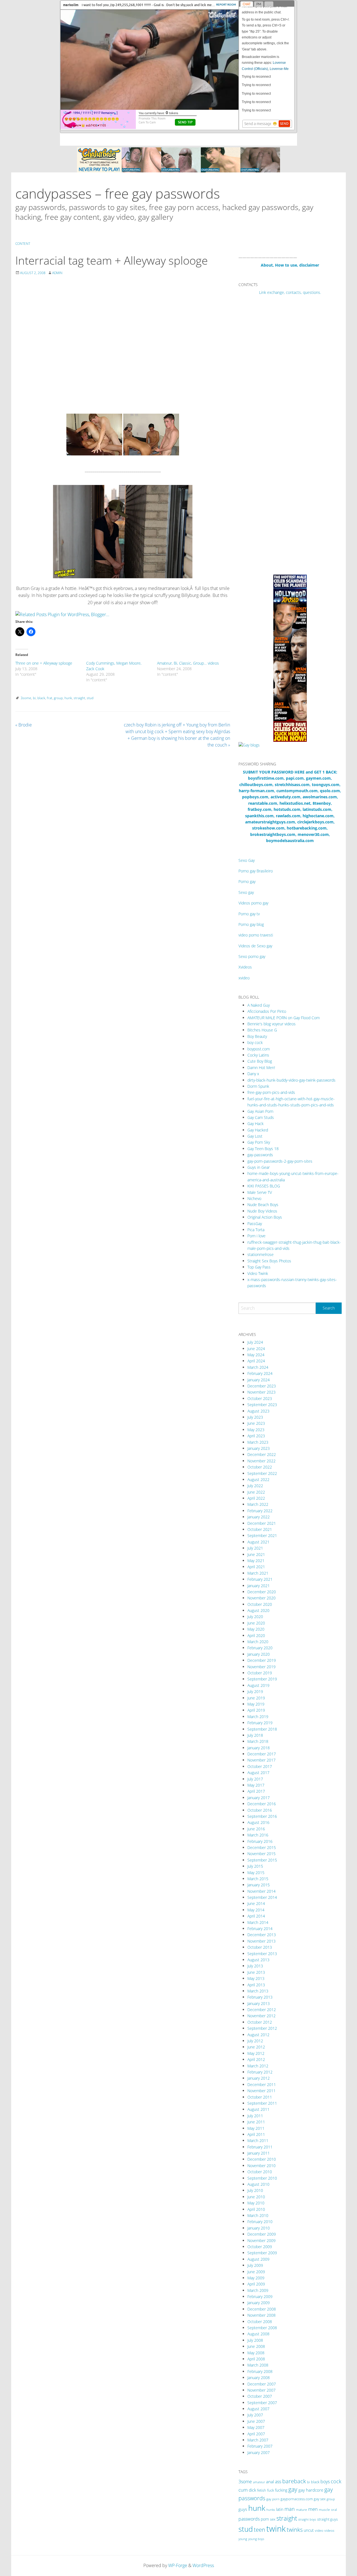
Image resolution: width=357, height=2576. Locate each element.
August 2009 (258, 2259)
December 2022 (262, 1454)
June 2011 (256, 2122)
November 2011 (261, 2091)
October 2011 (260, 2097)
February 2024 (260, 1373)
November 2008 (261, 2315)
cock (336, 2481)
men (313, 2509)
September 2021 (262, 1535)
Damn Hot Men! (261, 1068)
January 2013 (259, 2003)
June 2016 (256, 1829)
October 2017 (260, 1766)
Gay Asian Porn (260, 1111)
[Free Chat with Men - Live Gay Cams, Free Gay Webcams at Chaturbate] (178, 159)
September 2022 (262, 1473)
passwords (249, 2519)
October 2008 (260, 2322)
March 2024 (258, 1367)
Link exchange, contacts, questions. (290, 292)
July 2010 (255, 2190)
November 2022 (261, 1461)
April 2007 (256, 2434)
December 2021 (262, 1523)
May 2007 (256, 2427)
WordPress (203, 2565)
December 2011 (262, 2085)
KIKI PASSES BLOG (264, 1186)
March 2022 (258, 1504)
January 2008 (259, 2378)
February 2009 (260, 2296)
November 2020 (261, 1598)
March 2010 (258, 2215)
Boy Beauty (257, 1036)
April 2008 (256, 2359)
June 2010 (256, 2197)
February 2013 (260, 1997)
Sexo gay (246, 892)
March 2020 (258, 1642)
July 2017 (255, 1779)
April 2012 (256, 2059)
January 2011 (259, 2153)
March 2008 (258, 2365)
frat (50, 698)
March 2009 (258, 2290)
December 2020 (262, 1592)
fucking (281, 2490)
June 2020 (256, 1623)
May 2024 (256, 1355)
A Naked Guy (259, 1005)
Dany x (253, 1074)
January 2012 (259, 2078)
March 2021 (258, 1573)
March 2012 (258, 2066)
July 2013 (255, 1966)
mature (301, 2510)
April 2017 (256, 1791)
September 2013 (262, 1954)
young (243, 2539)
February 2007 (260, 2446)
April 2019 (256, 1710)
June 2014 (256, 1903)
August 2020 (258, 1610)
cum (243, 2490)
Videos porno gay (253, 903)
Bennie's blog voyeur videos (272, 1024)
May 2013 (256, 1978)
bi (34, 698)
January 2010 (259, 2228)
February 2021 (260, 1579)
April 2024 (256, 1361)
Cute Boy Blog (260, 1061)
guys (243, 2509)
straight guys (327, 2519)
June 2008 (256, 2346)
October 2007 (260, 2396)
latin (280, 2509)
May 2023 (256, 1430)
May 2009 (256, 2278)
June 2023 (256, 1423)
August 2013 (258, 1960)
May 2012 (256, 2053)
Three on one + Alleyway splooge (44, 663)
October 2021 (260, 1529)
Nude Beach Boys (263, 1205)
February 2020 (260, 1648)
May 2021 (256, 1561)
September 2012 (262, 2028)
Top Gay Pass (259, 1267)
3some (26, 698)
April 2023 (256, 1436)
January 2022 (259, 1517)
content (23, 244)
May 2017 (256, 1785)
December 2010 (262, 2159)
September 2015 (262, 1860)
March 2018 (258, 1741)
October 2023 (260, 1398)
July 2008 (255, 2340)
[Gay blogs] (249, 745)
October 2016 (260, 1810)
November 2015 (261, 1854)
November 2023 (261, 1392)
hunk (68, 698)
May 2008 (256, 2353)
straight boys (307, 2519)
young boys (256, 2539)
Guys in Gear (259, 1167)
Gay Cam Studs (261, 1117)
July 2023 (255, 1417)
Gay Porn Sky (259, 1142)
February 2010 (260, 2222)
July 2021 (255, 1548)
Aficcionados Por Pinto (267, 1011)
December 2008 (262, 2309)
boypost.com (259, 1049)
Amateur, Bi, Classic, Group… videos (188, 663)
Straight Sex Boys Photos (269, 1261)
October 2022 (260, 1467)
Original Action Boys (265, 1217)
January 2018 (259, 1748)
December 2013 (262, 1935)
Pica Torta (256, 1230)
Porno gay (247, 881)
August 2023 (258, 1411)
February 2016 (260, 1841)
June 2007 (256, 2421)
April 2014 (256, 1916)
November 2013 (261, 1941)
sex (273, 2519)
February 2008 (260, 2371)
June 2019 (256, 1698)
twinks (295, 2530)
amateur (259, 2482)
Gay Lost (255, 1136)
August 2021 (258, 1542)
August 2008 (258, 2334)
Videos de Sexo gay (255, 946)
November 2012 (261, 2016)
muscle (324, 2510)
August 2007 (258, 2409)
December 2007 (262, 2384)
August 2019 (258, 1685)
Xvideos (245, 967)
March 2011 (258, 2140)
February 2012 (260, 2072)
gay (293, 2489)
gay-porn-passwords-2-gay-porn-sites (280, 1161)
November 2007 (261, 2390)
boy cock (255, 1042)
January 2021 (259, 1586)
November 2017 (261, 1760)
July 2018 (255, 1735)
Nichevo (254, 1198)
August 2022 (258, 1480)
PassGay (255, 1224)
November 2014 (261, 1891)
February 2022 (260, 1511)
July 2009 (255, 2265)
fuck (271, 2490)
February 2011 (260, 2147)
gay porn (273, 2499)
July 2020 (255, 1617)
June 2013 (256, 1972)
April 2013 (256, 1985)
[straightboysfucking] (123, 338)
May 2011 (256, 2128)
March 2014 (258, 1922)
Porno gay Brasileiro (256, 871)
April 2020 (256, 1635)
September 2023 (262, 1405)
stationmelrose (260, 1254)
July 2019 (255, 1691)
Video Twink (258, 1273)
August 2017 (258, 1773)
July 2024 (255, 1342)
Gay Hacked (258, 1130)
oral (334, 2510)
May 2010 (256, 2203)
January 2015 (259, 1885)
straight (79, 698)
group (58, 698)
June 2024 (256, 1349)
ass (278, 2482)
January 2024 (259, 1380)
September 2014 (262, 1897)
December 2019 (262, 1660)
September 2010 (262, 2178)
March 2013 (258, 1991)
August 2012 (258, 2035)
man (290, 2509)
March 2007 (258, 2440)
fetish (262, 2490)
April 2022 (256, 1498)
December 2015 (262, 1847)
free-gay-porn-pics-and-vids (271, 1092)
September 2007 (262, 2403)
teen (260, 2529)
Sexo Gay (247, 860)
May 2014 (256, 1910)
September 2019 (262, 1679)
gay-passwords (260, 1155)
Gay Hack (255, 1124)
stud (90, 698)
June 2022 (256, 1492)
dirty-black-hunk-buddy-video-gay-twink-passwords (291, 1080)
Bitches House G (262, 1030)
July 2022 (255, 1486)
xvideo (244, 978)
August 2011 (258, 2109)
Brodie (24, 725)
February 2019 (260, 1723)
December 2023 (262, 1386)
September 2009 (262, 2253)
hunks (271, 2510)
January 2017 (259, 1798)
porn (265, 2519)
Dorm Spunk (258, 1086)
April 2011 (256, 2134)
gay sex (320, 2499)
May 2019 (256, 1704)
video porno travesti (256, 935)
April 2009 (256, 2284)
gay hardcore (311, 2490)
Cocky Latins (258, 1055)
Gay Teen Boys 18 (263, 1149)
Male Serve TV (260, 1192)
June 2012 (256, 2047)
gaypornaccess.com (297, 2499)
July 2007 (255, 2415)
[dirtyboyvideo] (123, 531)
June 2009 (256, 2272)
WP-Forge (178, 2565)
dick (252, 2490)
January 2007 (259, 2452)
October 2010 (260, 2172)
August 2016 (258, 1822)
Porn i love (256, 1236)
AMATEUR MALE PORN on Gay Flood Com (284, 1018)
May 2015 (256, 1873)
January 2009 (259, 2303)
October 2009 (260, 2247)
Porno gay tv (249, 914)
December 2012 (262, 2010)
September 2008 (262, 2328)
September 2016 (262, 1816)
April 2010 (256, 2209)
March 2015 (258, 1879)
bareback (294, 2481)
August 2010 (258, 2184)
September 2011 (262, 2103)
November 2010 (261, 2166)
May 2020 (256, 1629)
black (41, 698)
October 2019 (260, 1673)
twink (276, 2529)
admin (57, 273)
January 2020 (259, 1654)
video (319, 2530)
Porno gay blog (251, 924)
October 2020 (260, 1604)
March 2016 (258, 1835)
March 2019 (258, 1717)
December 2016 (262, 1804)
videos (329, 2530)
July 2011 (255, 2116)
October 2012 (260, 2022)
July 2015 (255, 1866)
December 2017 (262, 1754)
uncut (309, 2530)
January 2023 (259, 1448)
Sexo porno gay (252, 956)
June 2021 (256, 1554)
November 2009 (261, 2240)
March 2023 (258, 1442)
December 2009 (262, 2234)
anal (270, 2482)
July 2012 (255, 2041)
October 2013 (260, 1947)
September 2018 (262, 1729)
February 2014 (260, 1929)
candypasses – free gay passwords (118, 193)
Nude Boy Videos (262, 1211)
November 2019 (261, 1667)
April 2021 (256, 1567)
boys (325, 2482)
